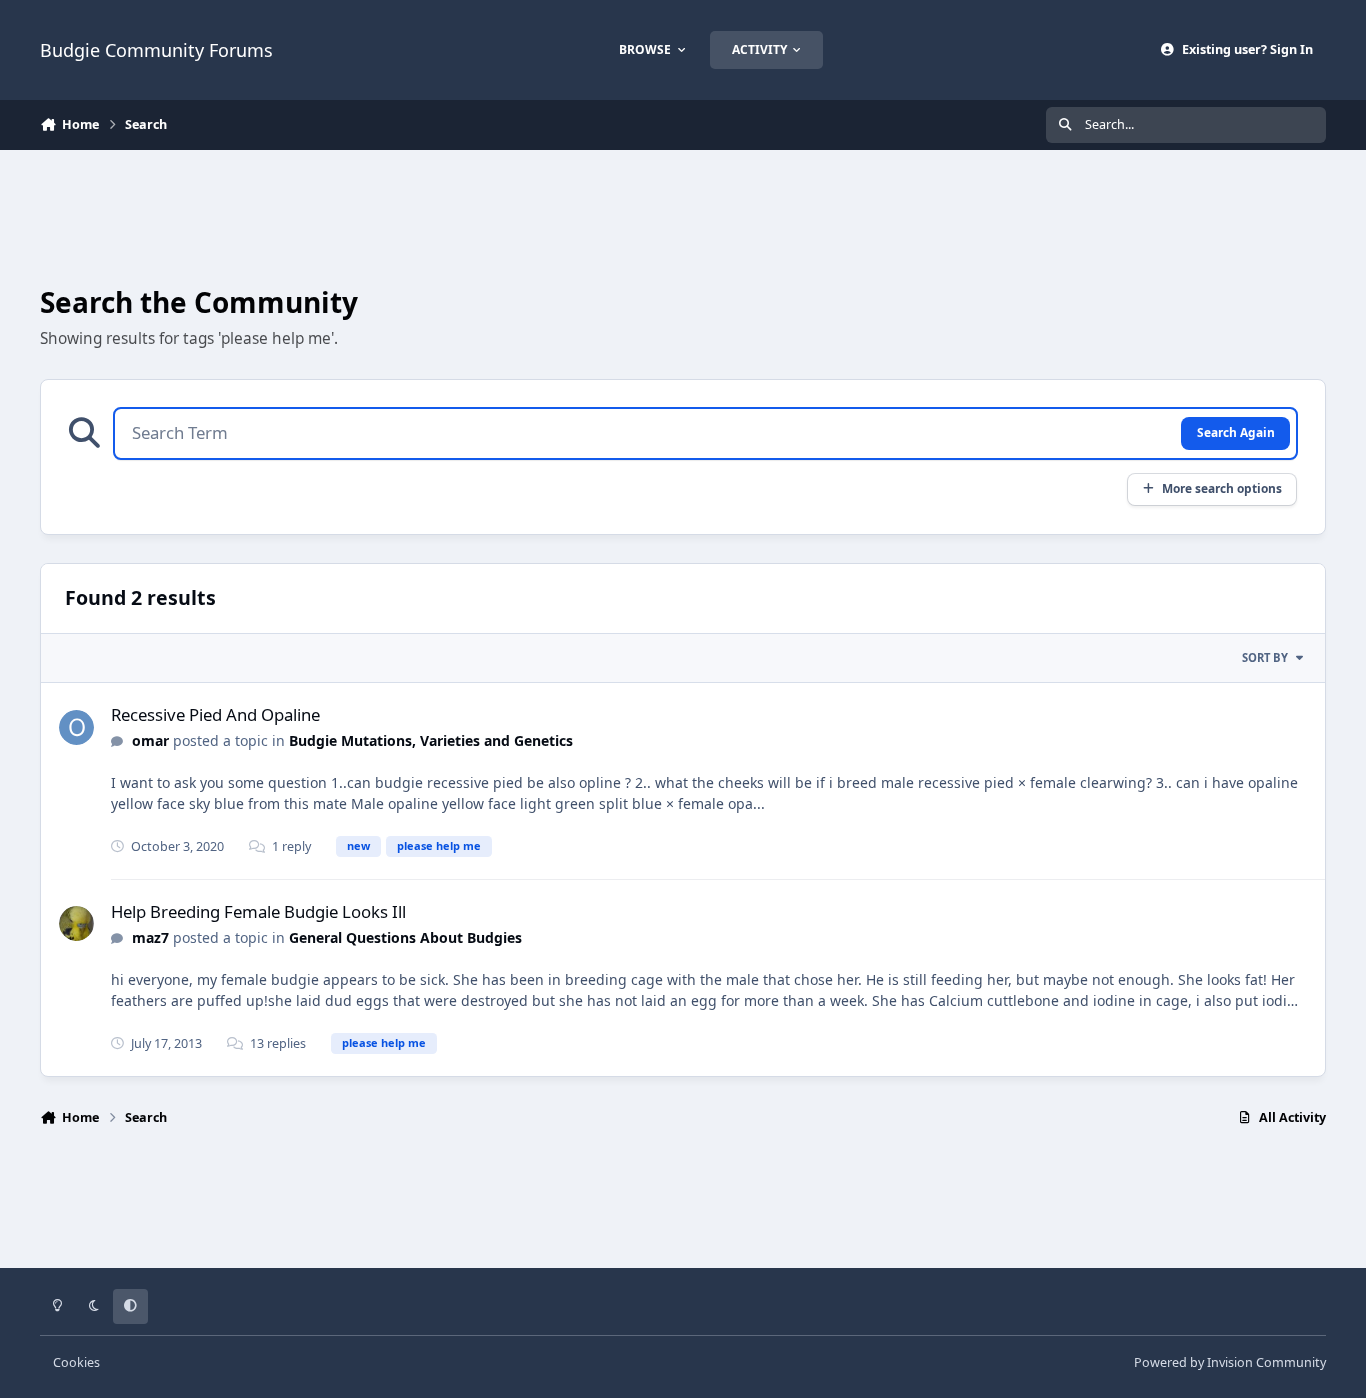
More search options (1222, 488)
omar (150, 740)
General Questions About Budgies (405, 937)
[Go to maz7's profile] (76, 923)
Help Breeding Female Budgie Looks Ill (258, 911)
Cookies (76, 1362)
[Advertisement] (683, 216)
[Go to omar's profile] (76, 727)
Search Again (1236, 432)
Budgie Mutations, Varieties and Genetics (431, 740)
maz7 (150, 937)
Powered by (1230, 1362)
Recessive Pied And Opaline (215, 714)
